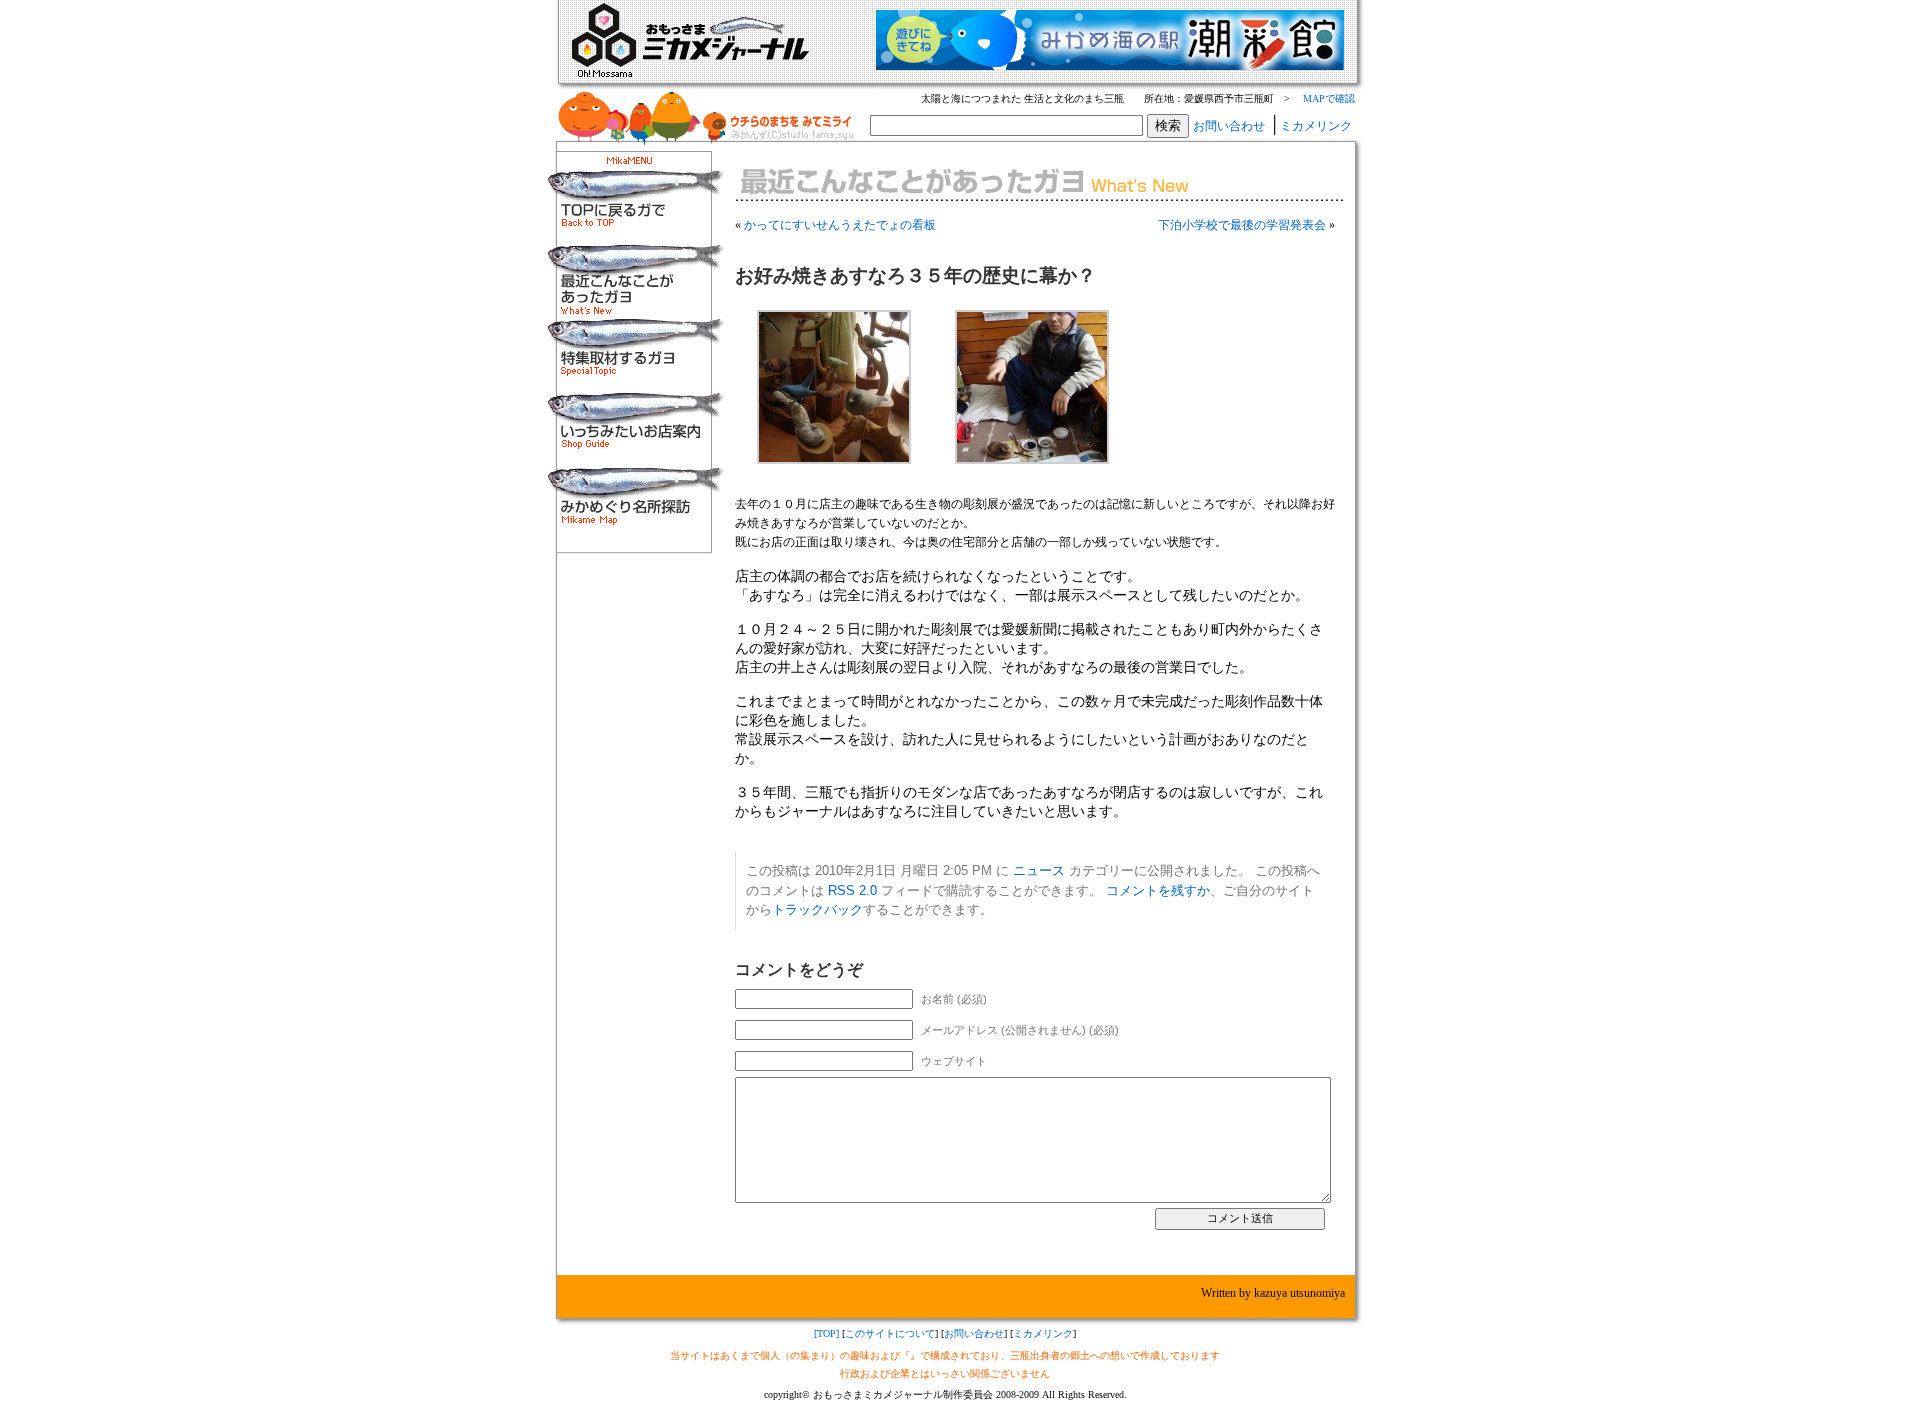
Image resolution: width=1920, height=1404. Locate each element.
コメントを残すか (1158, 890)
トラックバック (817, 909)
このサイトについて (890, 1333)
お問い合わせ (1229, 126)
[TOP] (826, 1333)
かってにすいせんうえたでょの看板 (840, 225)
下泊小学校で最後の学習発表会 (1242, 225)
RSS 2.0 (852, 890)
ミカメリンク (1316, 126)
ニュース (1039, 870)
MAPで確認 (1329, 98)
